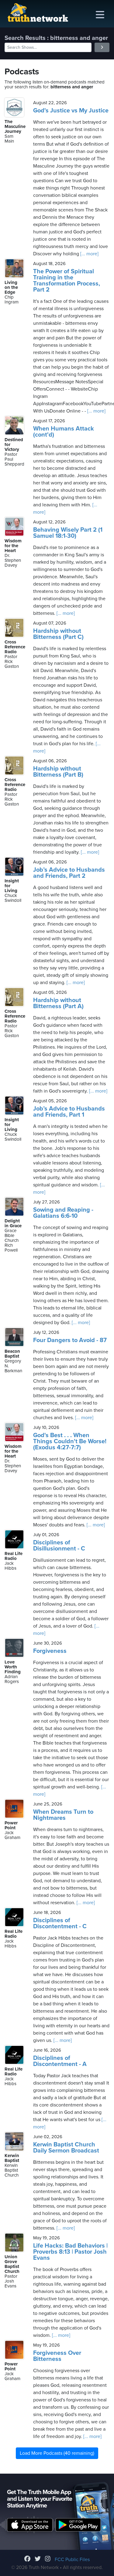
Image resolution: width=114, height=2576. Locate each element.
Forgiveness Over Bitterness (57, 2356)
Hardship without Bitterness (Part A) (58, 1003)
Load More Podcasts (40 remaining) (57, 2453)
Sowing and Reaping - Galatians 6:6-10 (63, 1213)
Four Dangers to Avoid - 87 (70, 1340)
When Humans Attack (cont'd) (64, 432)
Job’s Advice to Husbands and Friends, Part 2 (69, 873)
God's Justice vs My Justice (71, 111)
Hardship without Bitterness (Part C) (58, 634)
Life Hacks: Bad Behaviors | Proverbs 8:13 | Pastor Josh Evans (70, 2252)
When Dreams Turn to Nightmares (63, 1815)
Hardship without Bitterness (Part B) (58, 772)
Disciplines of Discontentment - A (60, 2061)
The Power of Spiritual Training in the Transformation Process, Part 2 (67, 281)
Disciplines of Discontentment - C (60, 1923)
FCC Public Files (72, 2560)
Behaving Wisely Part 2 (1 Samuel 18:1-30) (68, 533)
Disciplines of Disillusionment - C (59, 1546)
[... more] (89, 254)
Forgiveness (50, 1651)
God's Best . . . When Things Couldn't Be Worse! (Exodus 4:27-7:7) (70, 1441)
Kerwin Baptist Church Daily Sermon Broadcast (66, 2148)
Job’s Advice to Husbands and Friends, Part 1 (69, 1112)
